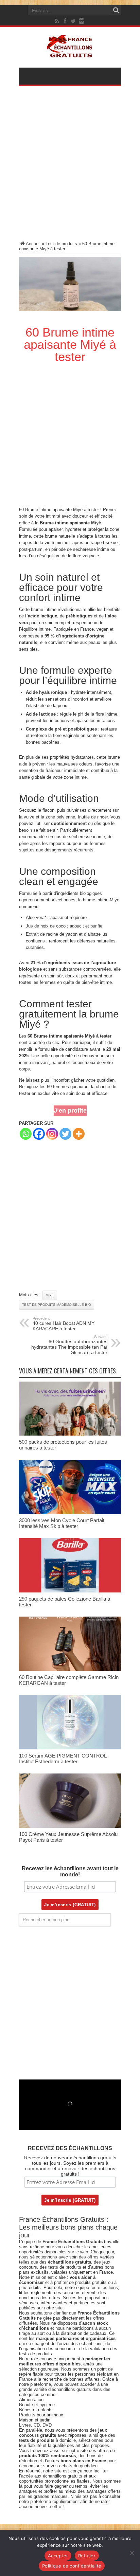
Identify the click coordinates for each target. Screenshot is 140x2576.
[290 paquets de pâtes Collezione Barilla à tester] (70, 1591)
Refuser (87, 2556)
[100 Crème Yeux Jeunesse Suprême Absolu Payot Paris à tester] (70, 1826)
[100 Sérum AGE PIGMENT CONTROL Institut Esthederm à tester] (70, 1748)
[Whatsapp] (26, 1134)
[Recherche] (116, 10)
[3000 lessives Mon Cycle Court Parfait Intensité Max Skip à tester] (70, 1512)
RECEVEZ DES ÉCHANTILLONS (70, 2148)
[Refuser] (132, 2553)
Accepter (58, 2556)
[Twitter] (73, 21)
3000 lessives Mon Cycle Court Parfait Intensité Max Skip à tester (62, 1523)
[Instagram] (52, 1134)
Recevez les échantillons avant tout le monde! (70, 1871)
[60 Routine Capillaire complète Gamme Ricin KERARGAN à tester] (70, 1669)
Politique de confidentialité (72, 2566)
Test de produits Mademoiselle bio (57, 1305)
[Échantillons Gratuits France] (70, 54)
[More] (79, 1134)
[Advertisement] (70, 168)
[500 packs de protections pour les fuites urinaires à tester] (70, 1434)
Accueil (33, 244)
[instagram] (82, 21)
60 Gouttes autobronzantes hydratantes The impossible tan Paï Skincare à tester (69, 1345)
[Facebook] (65, 21)
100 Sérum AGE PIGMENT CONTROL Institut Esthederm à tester (63, 1759)
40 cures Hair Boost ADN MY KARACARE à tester (64, 1324)
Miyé (96, 523)
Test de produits (61, 244)
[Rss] (57, 21)
